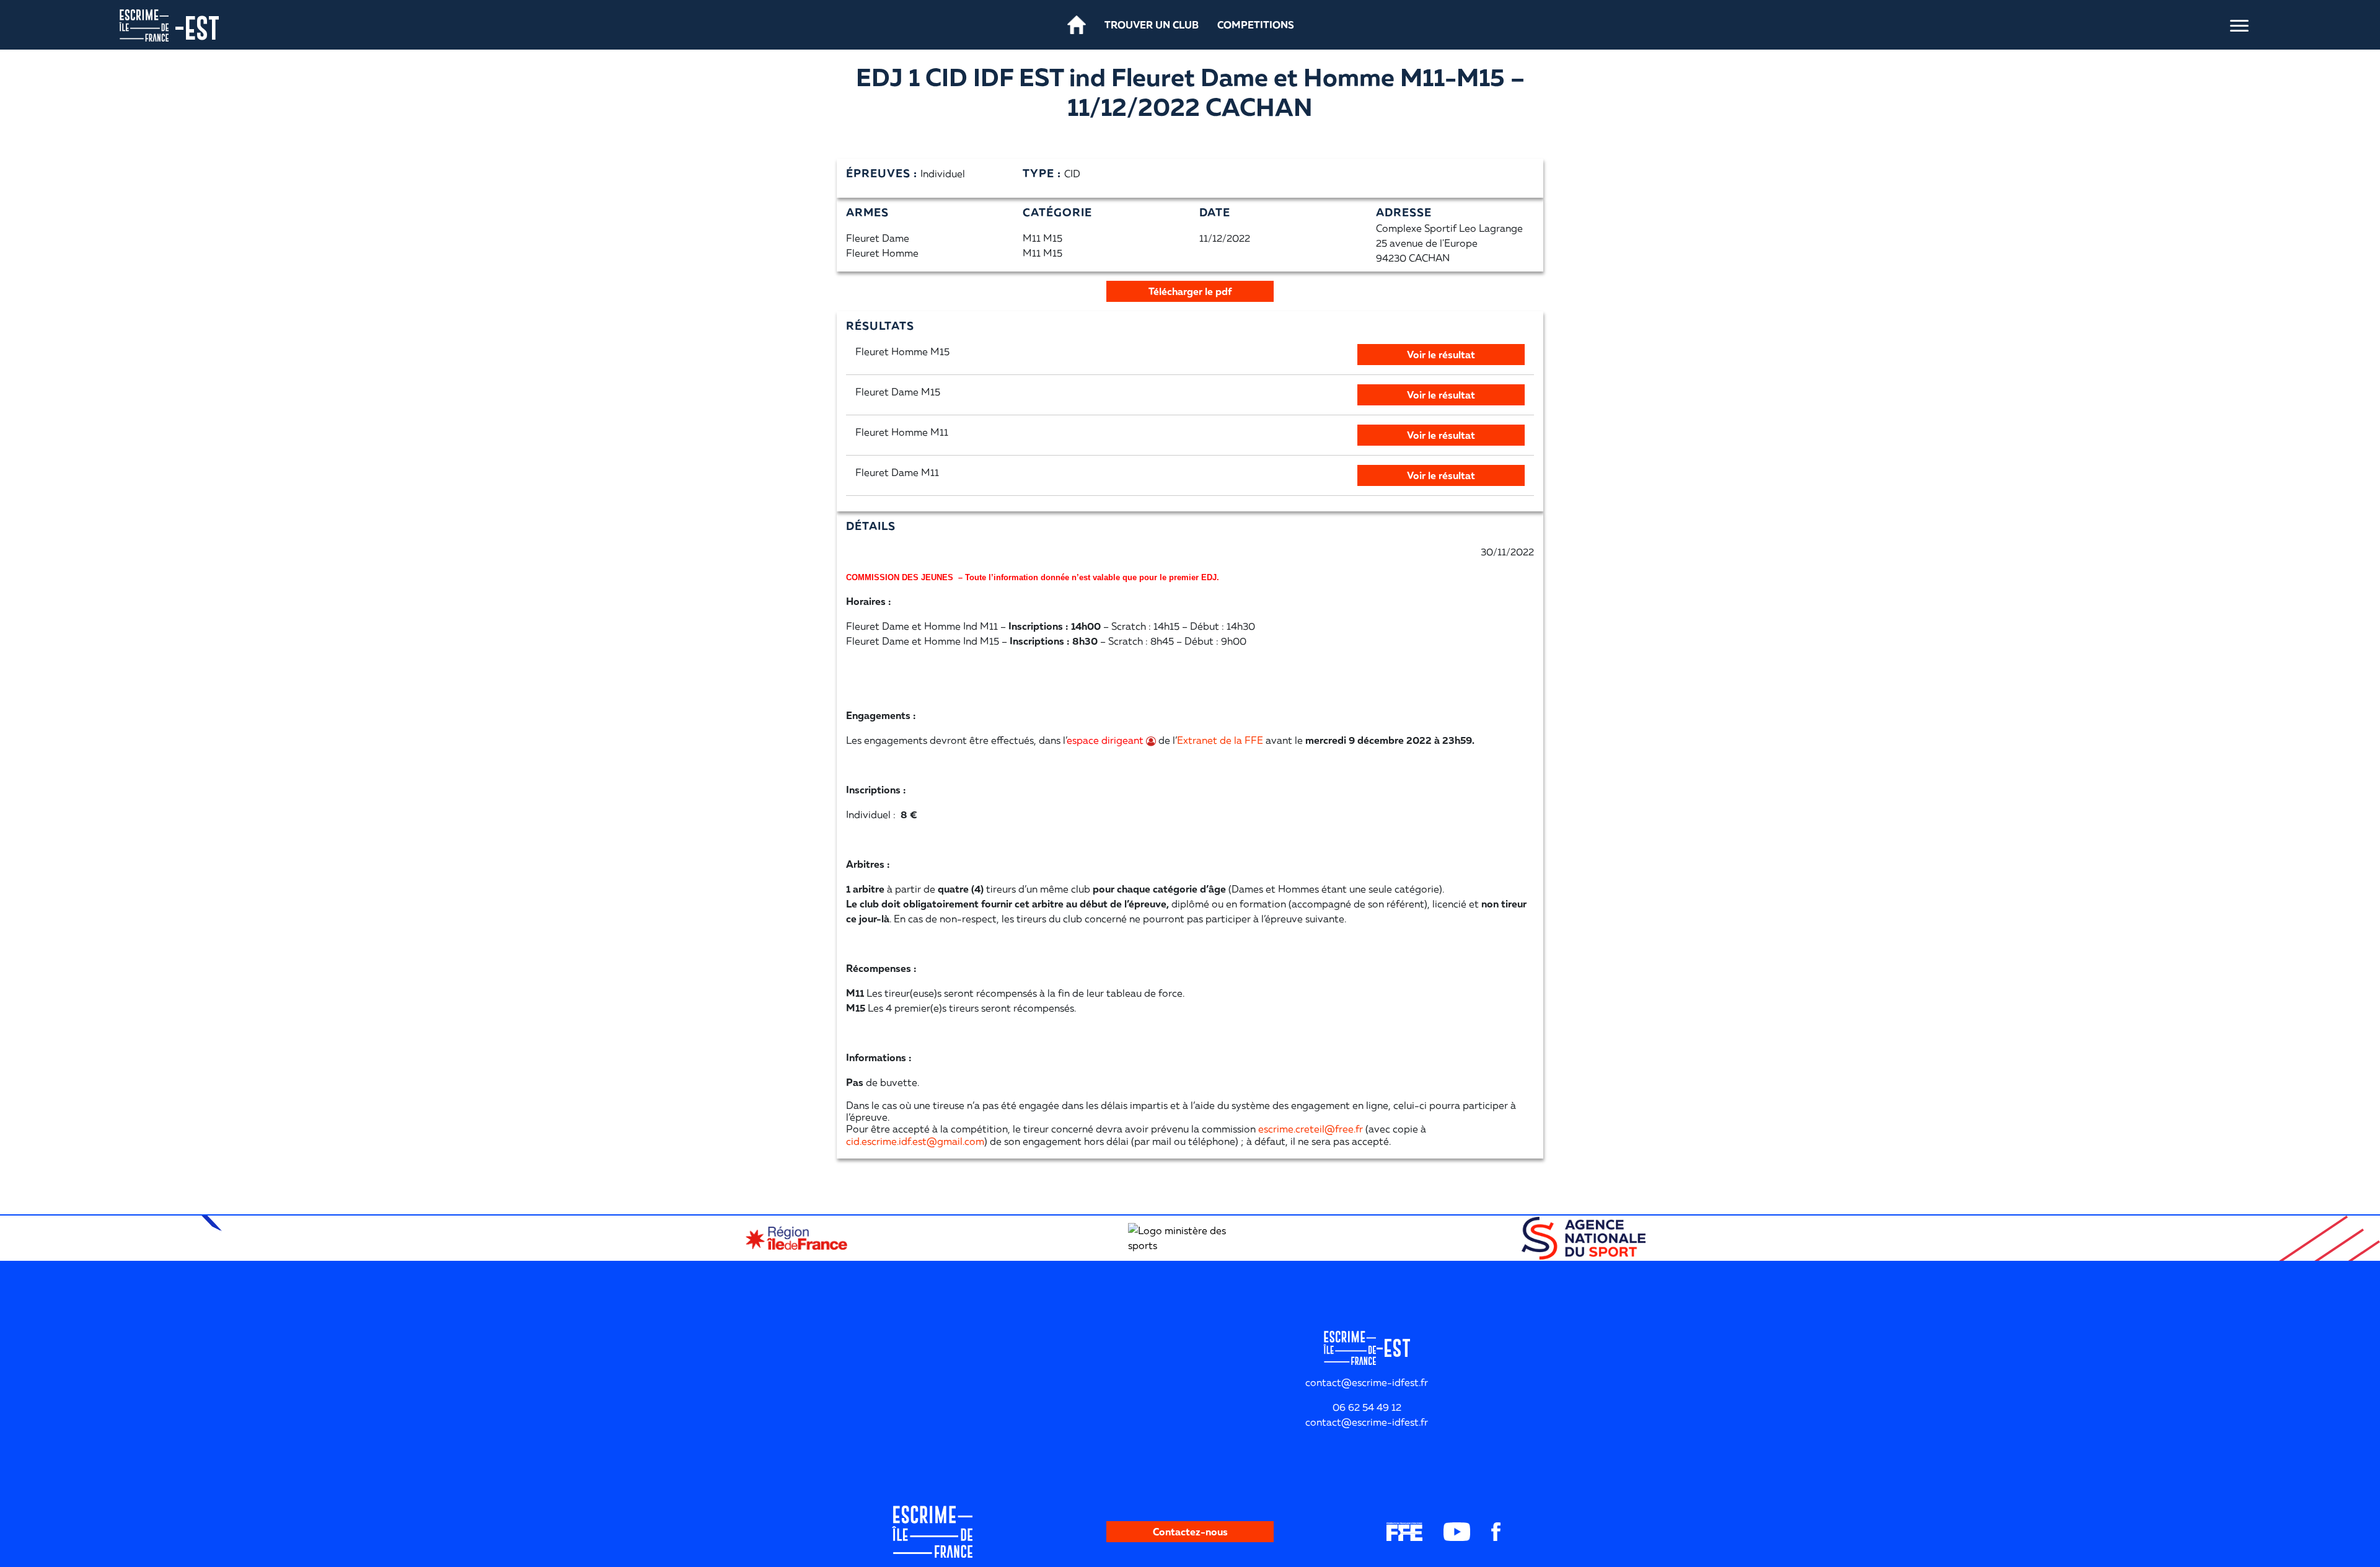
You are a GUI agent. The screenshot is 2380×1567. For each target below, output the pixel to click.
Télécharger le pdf (1190, 291)
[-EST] (144, 24)
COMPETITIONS (1256, 25)
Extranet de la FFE (1220, 740)
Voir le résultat (1441, 355)
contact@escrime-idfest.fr (1367, 1422)
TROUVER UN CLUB (1152, 25)
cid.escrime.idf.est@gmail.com (915, 1141)
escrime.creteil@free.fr (1311, 1129)
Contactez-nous (1190, 1532)
